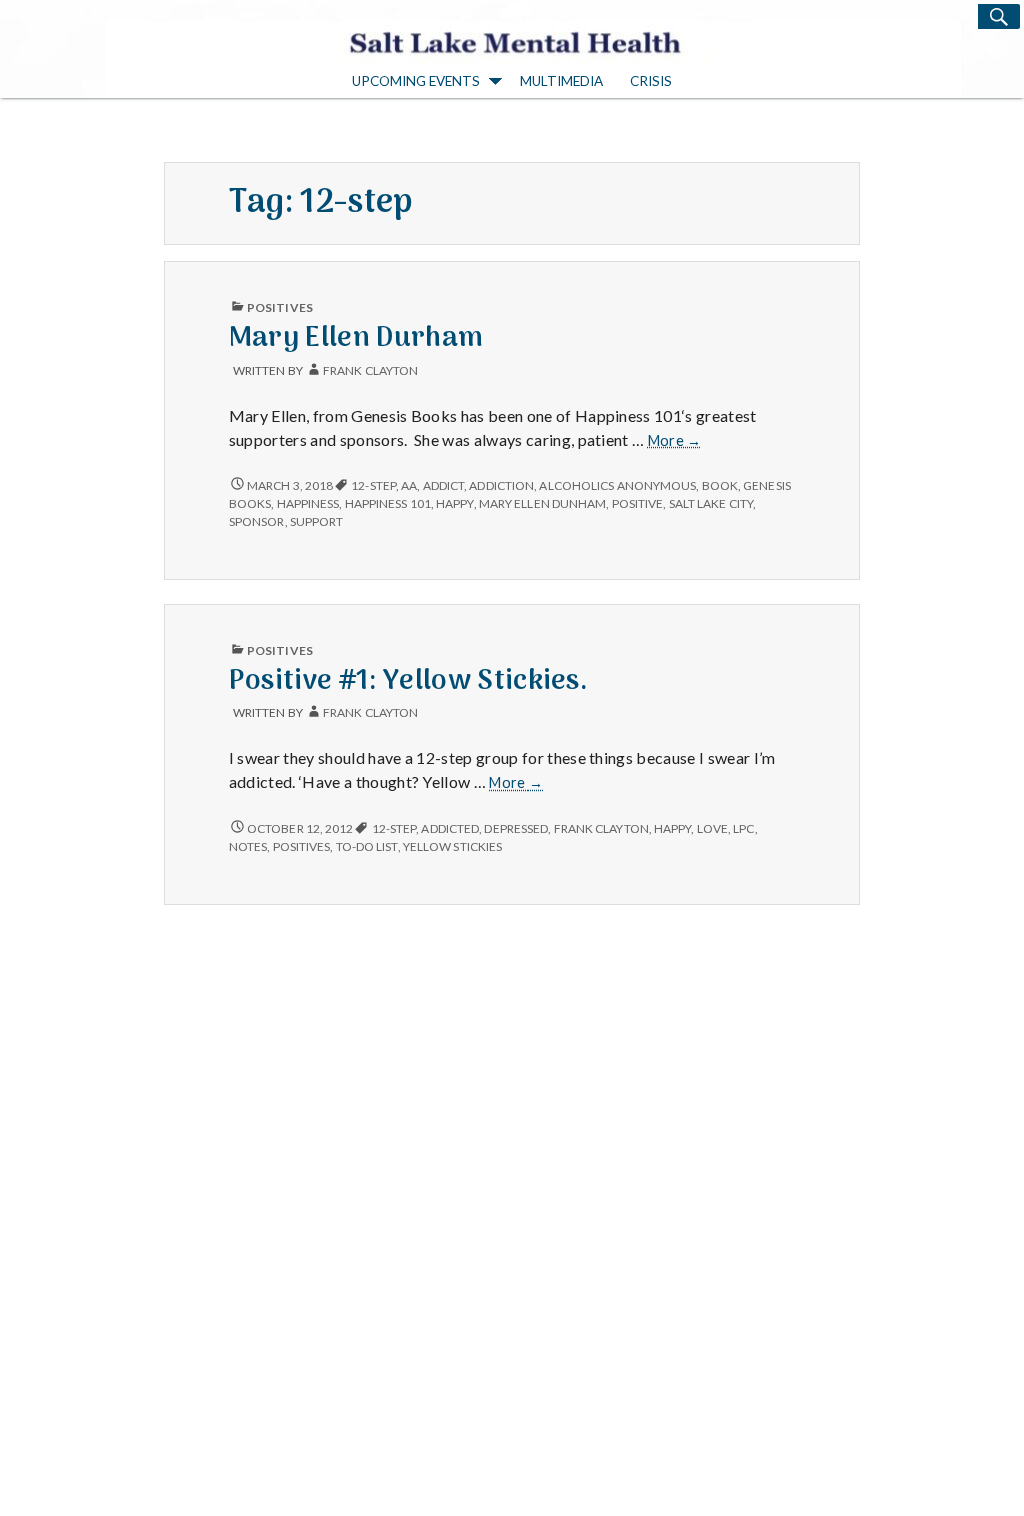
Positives (280, 307)
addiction (501, 485)
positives (302, 846)
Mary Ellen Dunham (543, 503)
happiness (308, 503)
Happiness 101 (388, 503)
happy (454, 503)
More (675, 441)
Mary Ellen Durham (356, 338)
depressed (516, 828)
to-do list (367, 846)
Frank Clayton (370, 370)
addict (444, 485)
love (712, 828)
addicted (450, 828)
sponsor (257, 521)
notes (248, 846)
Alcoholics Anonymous (617, 485)
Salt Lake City (711, 503)
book (720, 485)
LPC (743, 828)
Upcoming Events (416, 81)
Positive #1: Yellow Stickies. (408, 681)
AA (409, 485)
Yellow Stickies (452, 846)
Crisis (651, 81)
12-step (373, 485)
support (317, 521)
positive (638, 503)
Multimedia (561, 81)
